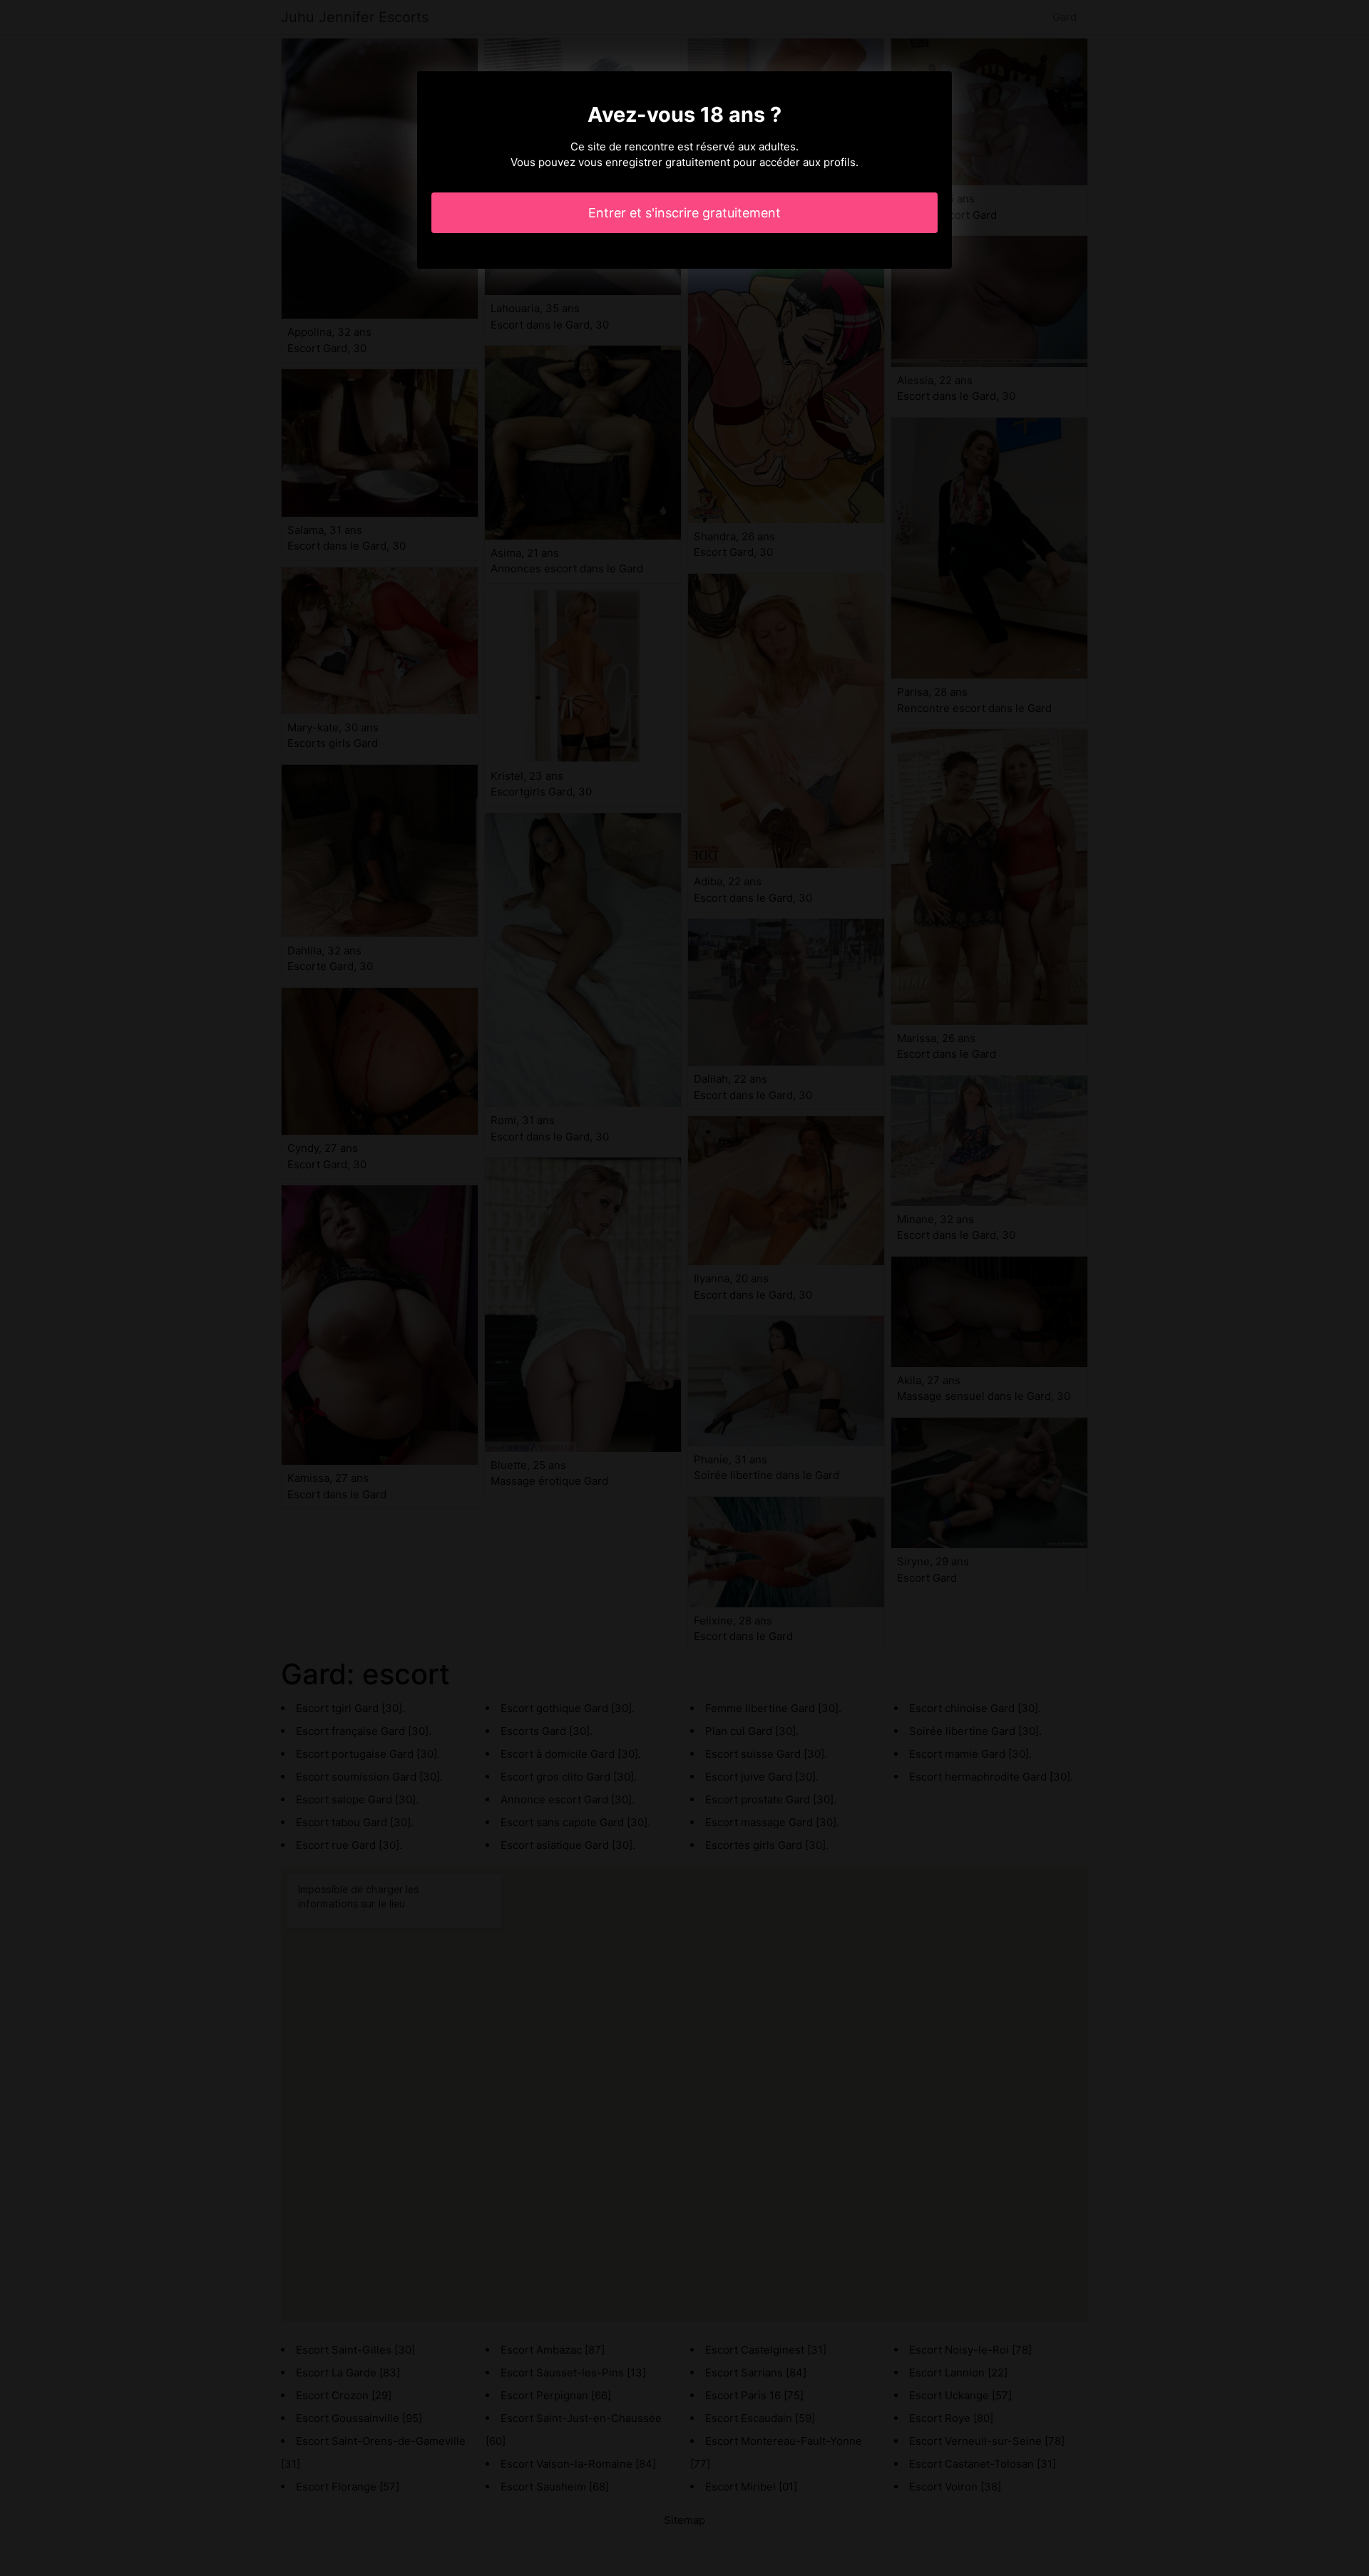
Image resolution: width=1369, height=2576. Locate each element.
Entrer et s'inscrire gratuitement (684, 213)
